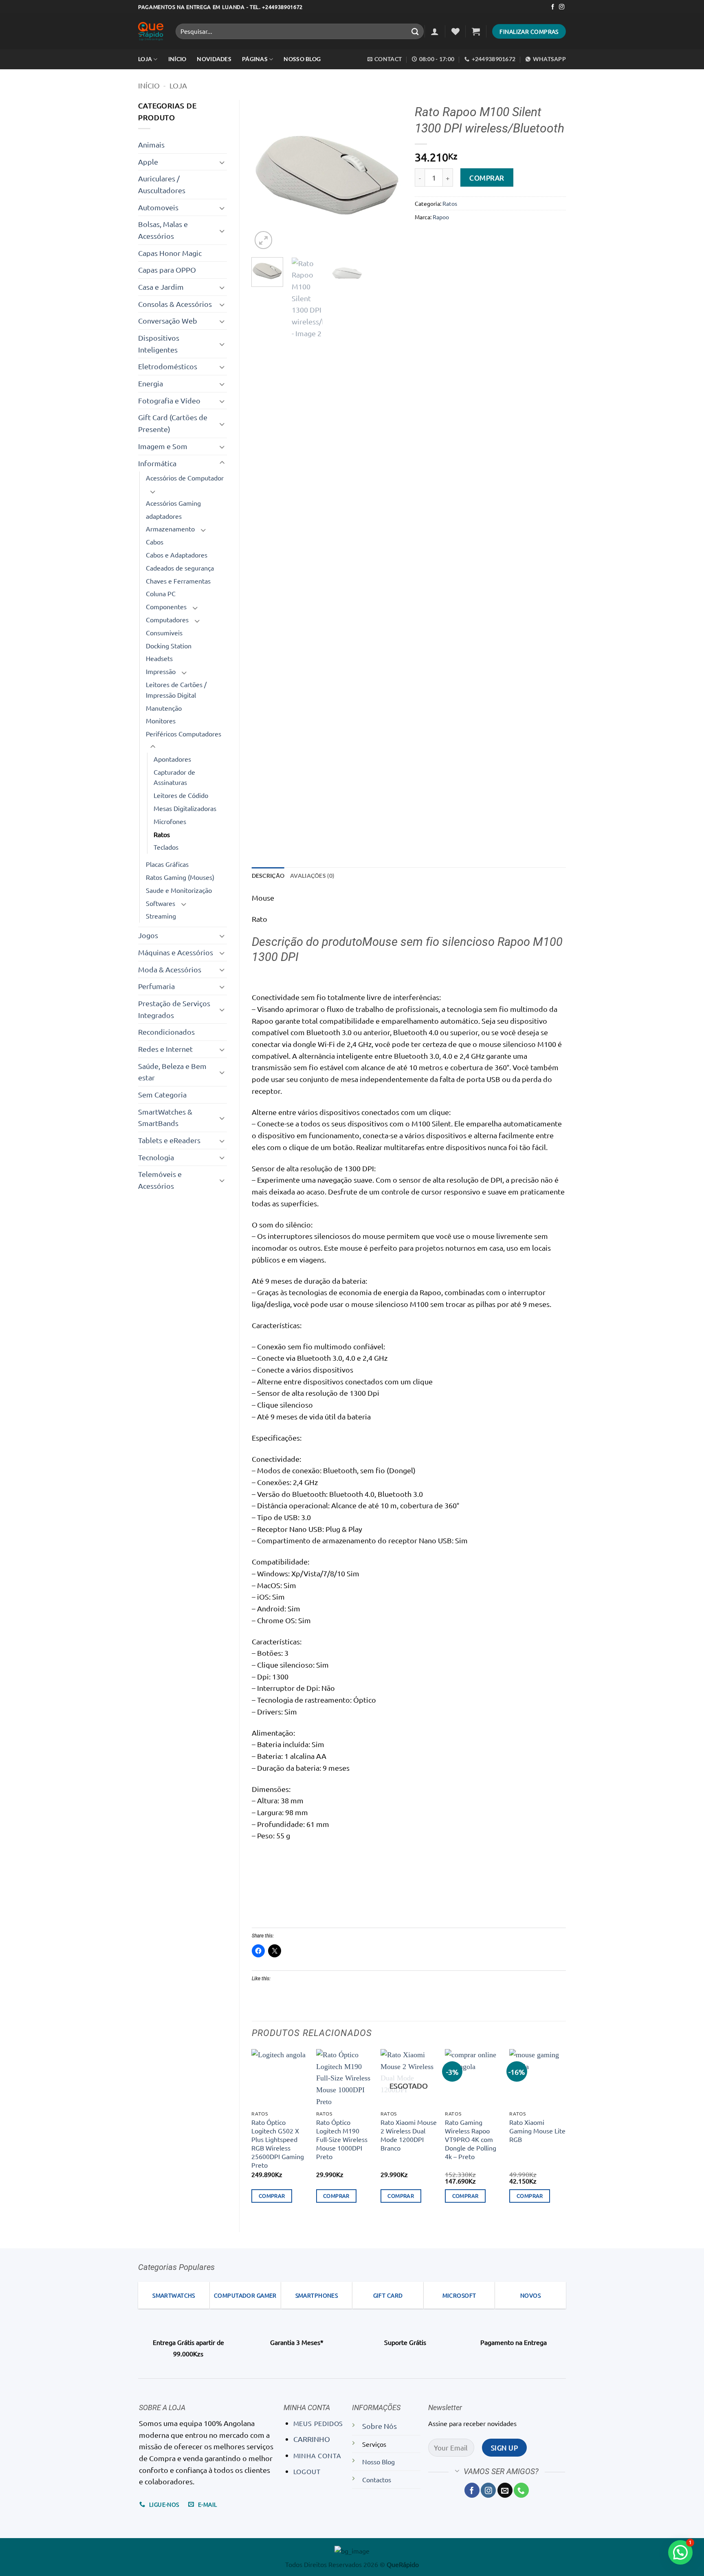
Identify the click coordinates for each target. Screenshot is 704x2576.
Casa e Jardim (161, 287)
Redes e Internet (165, 1049)
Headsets (159, 658)
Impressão (161, 671)
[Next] (389, 175)
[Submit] (415, 31)
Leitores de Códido (181, 795)
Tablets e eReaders (169, 1140)
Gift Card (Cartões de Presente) (173, 423)
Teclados (166, 847)
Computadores (167, 619)
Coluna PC (161, 593)
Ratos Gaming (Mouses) (180, 877)
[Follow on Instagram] (562, 7)
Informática (157, 463)
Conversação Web (168, 321)
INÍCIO (177, 59)
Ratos (162, 834)
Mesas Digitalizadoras (185, 808)
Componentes (166, 606)
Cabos (155, 542)
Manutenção (164, 708)
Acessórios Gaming (173, 503)
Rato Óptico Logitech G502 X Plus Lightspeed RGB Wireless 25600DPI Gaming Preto (278, 2143)
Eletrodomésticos (168, 366)
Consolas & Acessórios (175, 304)
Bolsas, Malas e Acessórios (163, 230)
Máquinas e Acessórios (176, 952)
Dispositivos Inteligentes (159, 344)
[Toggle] (222, 162)
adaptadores (164, 516)
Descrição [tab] (268, 876)
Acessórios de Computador (185, 478)
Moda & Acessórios (170, 969)
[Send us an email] (505, 2490)
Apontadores (172, 759)
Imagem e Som (163, 446)
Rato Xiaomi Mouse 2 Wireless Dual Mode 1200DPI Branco (409, 2135)
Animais (151, 144)
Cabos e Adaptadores (177, 555)
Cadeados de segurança (180, 568)
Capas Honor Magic (170, 253)
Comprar (487, 177)
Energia (151, 383)
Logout (307, 2471)
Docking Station (169, 646)
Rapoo (441, 217)
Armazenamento (170, 529)
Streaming (161, 916)
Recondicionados (166, 1032)
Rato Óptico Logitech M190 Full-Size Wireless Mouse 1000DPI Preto (342, 2139)
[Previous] (265, 175)
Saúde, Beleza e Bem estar (172, 1072)
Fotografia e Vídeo (169, 400)
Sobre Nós (379, 2426)
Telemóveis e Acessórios (160, 1180)
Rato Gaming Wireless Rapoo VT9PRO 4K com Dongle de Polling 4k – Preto (471, 2139)
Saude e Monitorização (179, 890)
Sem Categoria (162, 1094)
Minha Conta (317, 2455)
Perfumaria (156, 986)
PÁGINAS (255, 59)
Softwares (161, 903)
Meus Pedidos (318, 2423)
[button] (435, 31)
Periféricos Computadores (184, 734)
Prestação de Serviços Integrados (174, 1009)
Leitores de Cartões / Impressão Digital (176, 690)
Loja (145, 59)
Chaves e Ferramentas (178, 581)
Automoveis (158, 207)
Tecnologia (156, 1157)
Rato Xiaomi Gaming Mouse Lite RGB (537, 2131)
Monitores (161, 721)
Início (149, 85)
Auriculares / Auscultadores (162, 184)
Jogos (148, 935)
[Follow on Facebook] (553, 7)
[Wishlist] (455, 31)
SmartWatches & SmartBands (165, 1117)
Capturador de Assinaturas (174, 777)
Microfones (170, 821)
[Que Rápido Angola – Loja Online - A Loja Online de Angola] (151, 32)
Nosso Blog (302, 59)
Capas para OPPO (167, 270)
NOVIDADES (214, 59)
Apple (148, 162)
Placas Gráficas (167, 864)
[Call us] (521, 2490)
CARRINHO (312, 2439)
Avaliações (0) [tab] (312, 876)
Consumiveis (164, 632)
